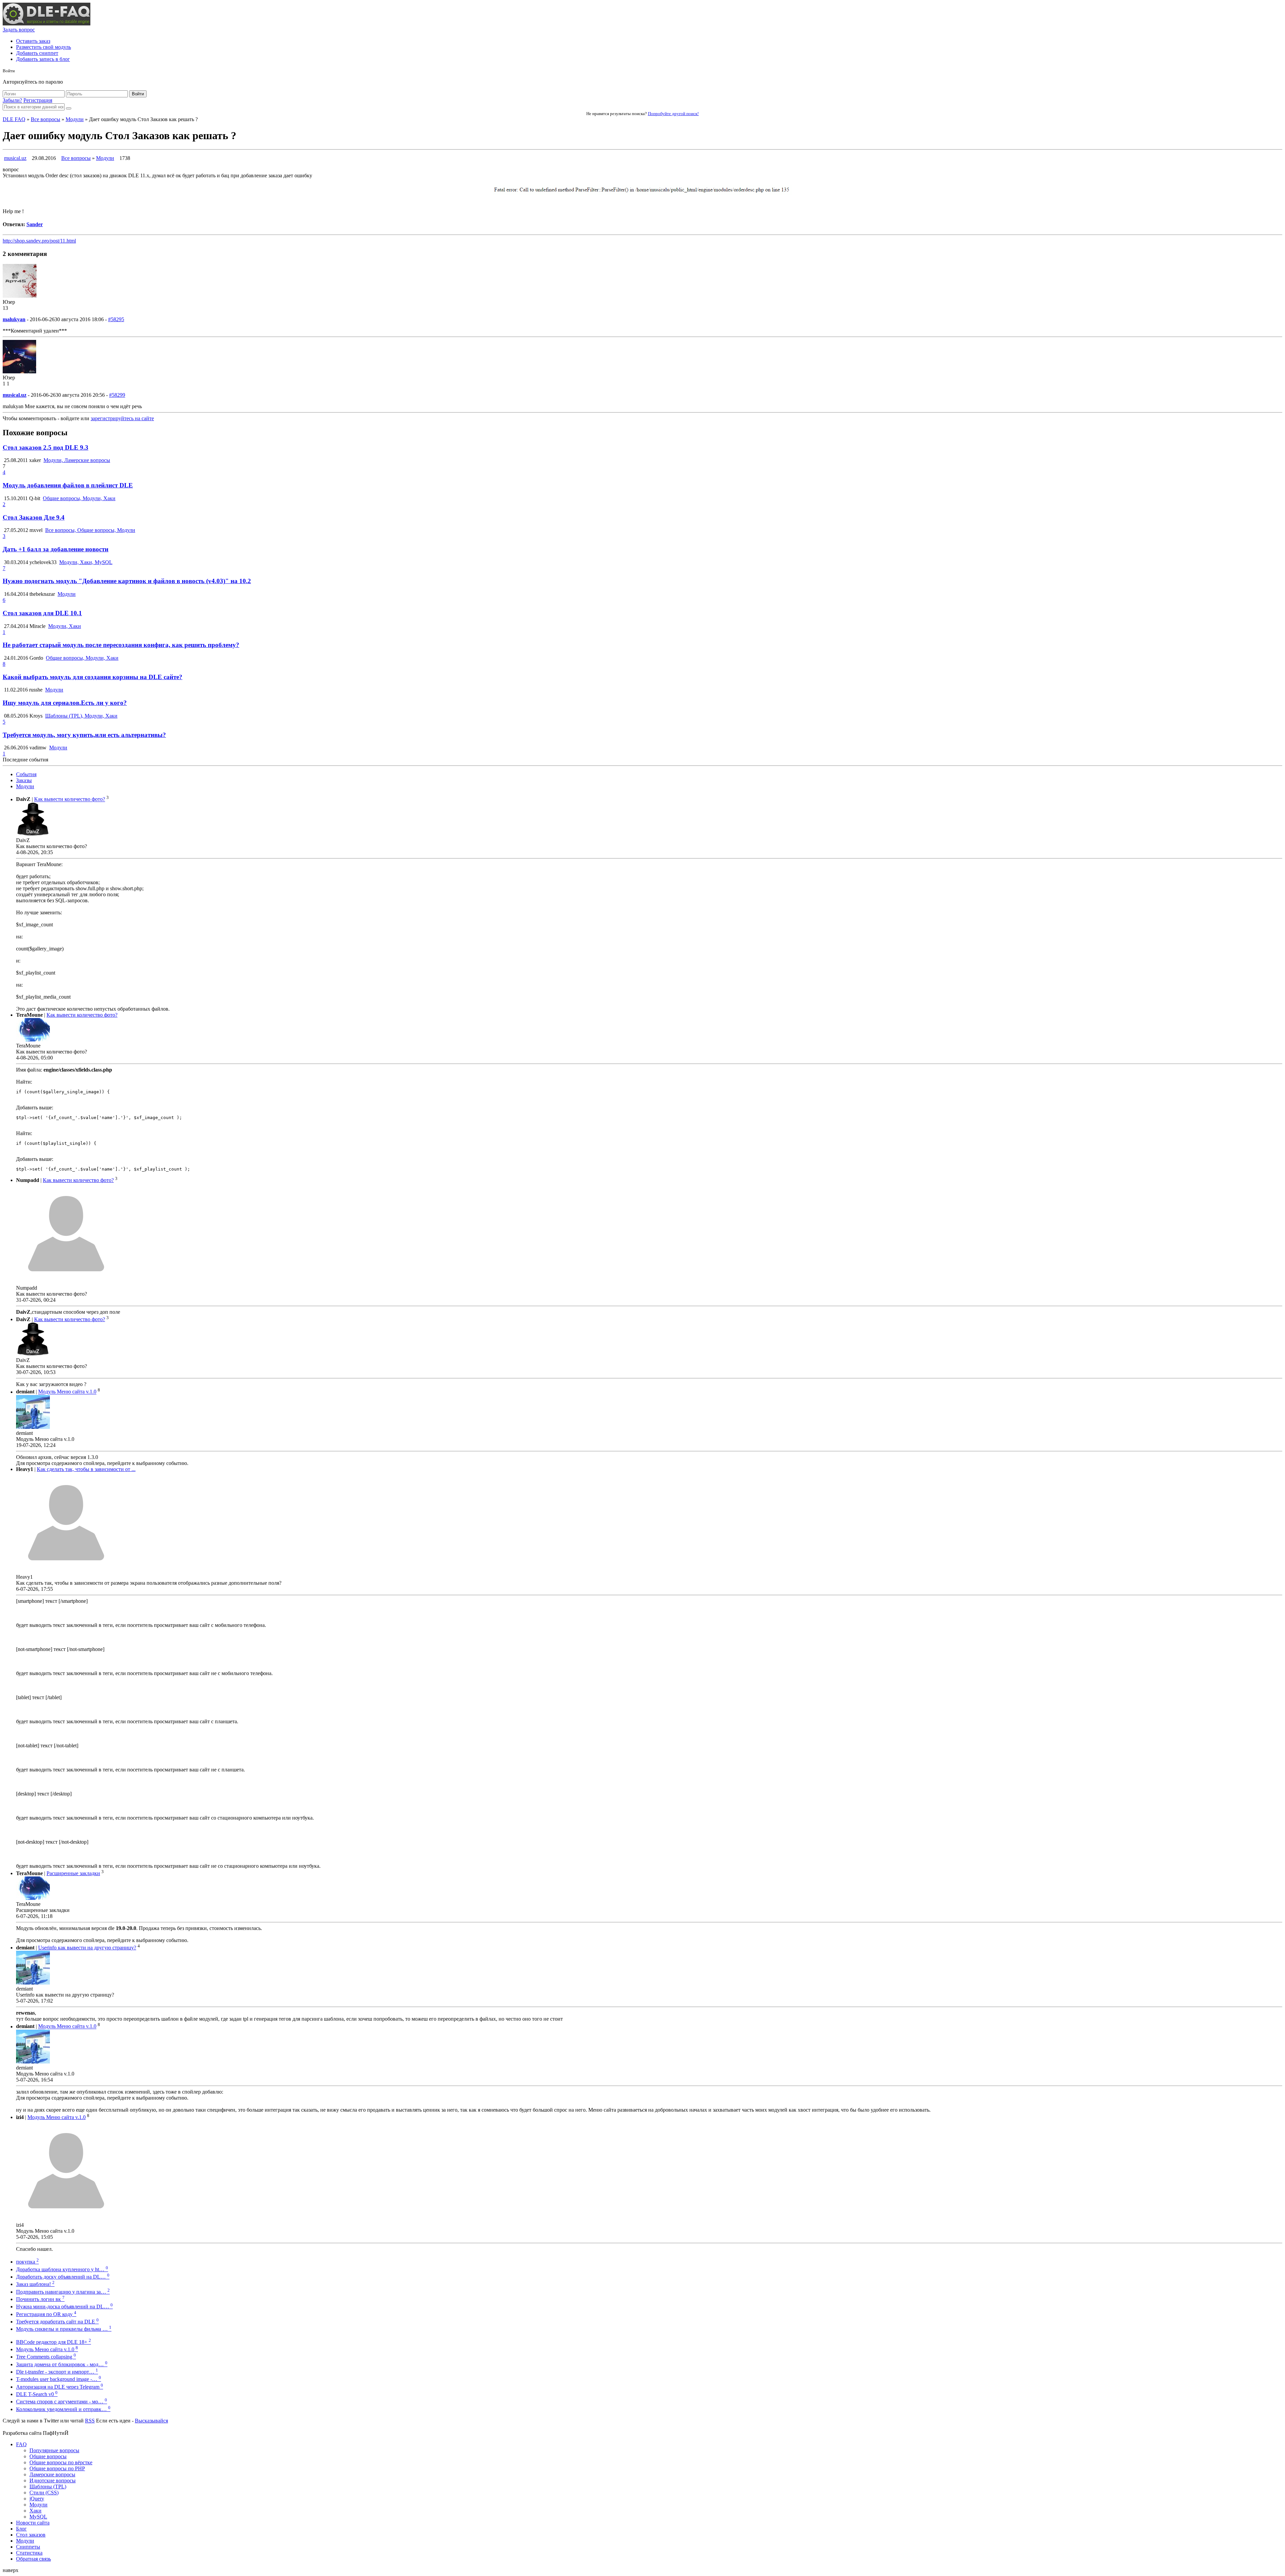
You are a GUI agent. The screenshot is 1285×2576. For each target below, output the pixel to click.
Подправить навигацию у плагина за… (63, 2292)
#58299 (117, 395)
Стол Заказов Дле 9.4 (34, 517)
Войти (138, 94)
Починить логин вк (40, 2299)
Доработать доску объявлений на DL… (63, 2277)
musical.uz (15, 158)
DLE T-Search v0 (37, 2394)
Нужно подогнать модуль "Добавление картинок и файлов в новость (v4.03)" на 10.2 (127, 581)
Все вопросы (46, 119)
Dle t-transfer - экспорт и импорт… (57, 2372)
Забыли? (12, 100)
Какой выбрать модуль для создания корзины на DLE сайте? (93, 677)
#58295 (116, 319)
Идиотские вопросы (53, 2480)
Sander (35, 224)
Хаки (35, 2511)
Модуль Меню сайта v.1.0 (67, 1392)
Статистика (29, 2553)
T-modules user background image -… (59, 2379)
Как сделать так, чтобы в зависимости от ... (86, 1469)
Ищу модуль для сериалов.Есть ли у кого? (65, 703)
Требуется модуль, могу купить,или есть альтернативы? (84, 735)
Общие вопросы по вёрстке (61, 2462)
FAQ (21, 2444)
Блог (21, 2529)
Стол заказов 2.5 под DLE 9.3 (46, 447)
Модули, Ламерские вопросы (77, 460)
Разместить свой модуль (44, 47)
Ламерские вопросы (52, 2474)
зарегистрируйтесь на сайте (122, 418)
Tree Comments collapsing (46, 2357)
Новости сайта (33, 2523)
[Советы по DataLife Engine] (47, 24)
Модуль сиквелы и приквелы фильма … (64, 2329)
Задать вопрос (19, 30)
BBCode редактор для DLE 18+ (54, 2342)
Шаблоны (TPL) (48, 2487)
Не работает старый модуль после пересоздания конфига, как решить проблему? (121, 645)
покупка (27, 2262)
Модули (75, 119)
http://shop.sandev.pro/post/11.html (39, 241)
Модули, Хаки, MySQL (86, 562)
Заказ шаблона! (35, 2284)
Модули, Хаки (65, 626)
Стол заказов (31, 2535)
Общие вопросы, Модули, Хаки (79, 498)
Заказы (24, 780)
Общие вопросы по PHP (57, 2468)
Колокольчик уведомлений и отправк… (63, 2409)
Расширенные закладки (73, 1873)
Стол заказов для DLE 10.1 (42, 613)
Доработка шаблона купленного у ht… (62, 2269)
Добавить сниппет (37, 53)
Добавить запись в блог (43, 59)
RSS (90, 2421)
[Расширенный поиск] (69, 108)
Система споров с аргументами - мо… (62, 2402)
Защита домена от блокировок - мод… (62, 2364)
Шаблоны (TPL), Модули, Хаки (81, 716)
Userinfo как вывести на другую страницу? (87, 1948)
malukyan (14, 319)
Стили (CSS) (44, 2493)
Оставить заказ (33, 41)
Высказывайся (151, 2421)
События (26, 774)
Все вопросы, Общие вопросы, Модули (90, 530)
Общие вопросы (48, 2456)
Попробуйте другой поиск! (673, 114)
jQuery (37, 2499)
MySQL (38, 2517)
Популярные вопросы (54, 2450)
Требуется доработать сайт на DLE (57, 2322)
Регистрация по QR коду (46, 2314)
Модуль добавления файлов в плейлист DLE (68, 485)
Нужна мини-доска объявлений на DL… (64, 2307)
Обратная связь (33, 2559)
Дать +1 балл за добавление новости (56, 549)
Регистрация (38, 100)
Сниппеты (28, 2547)
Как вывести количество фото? (70, 799)
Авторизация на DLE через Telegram (60, 2387)
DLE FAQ (14, 119)
